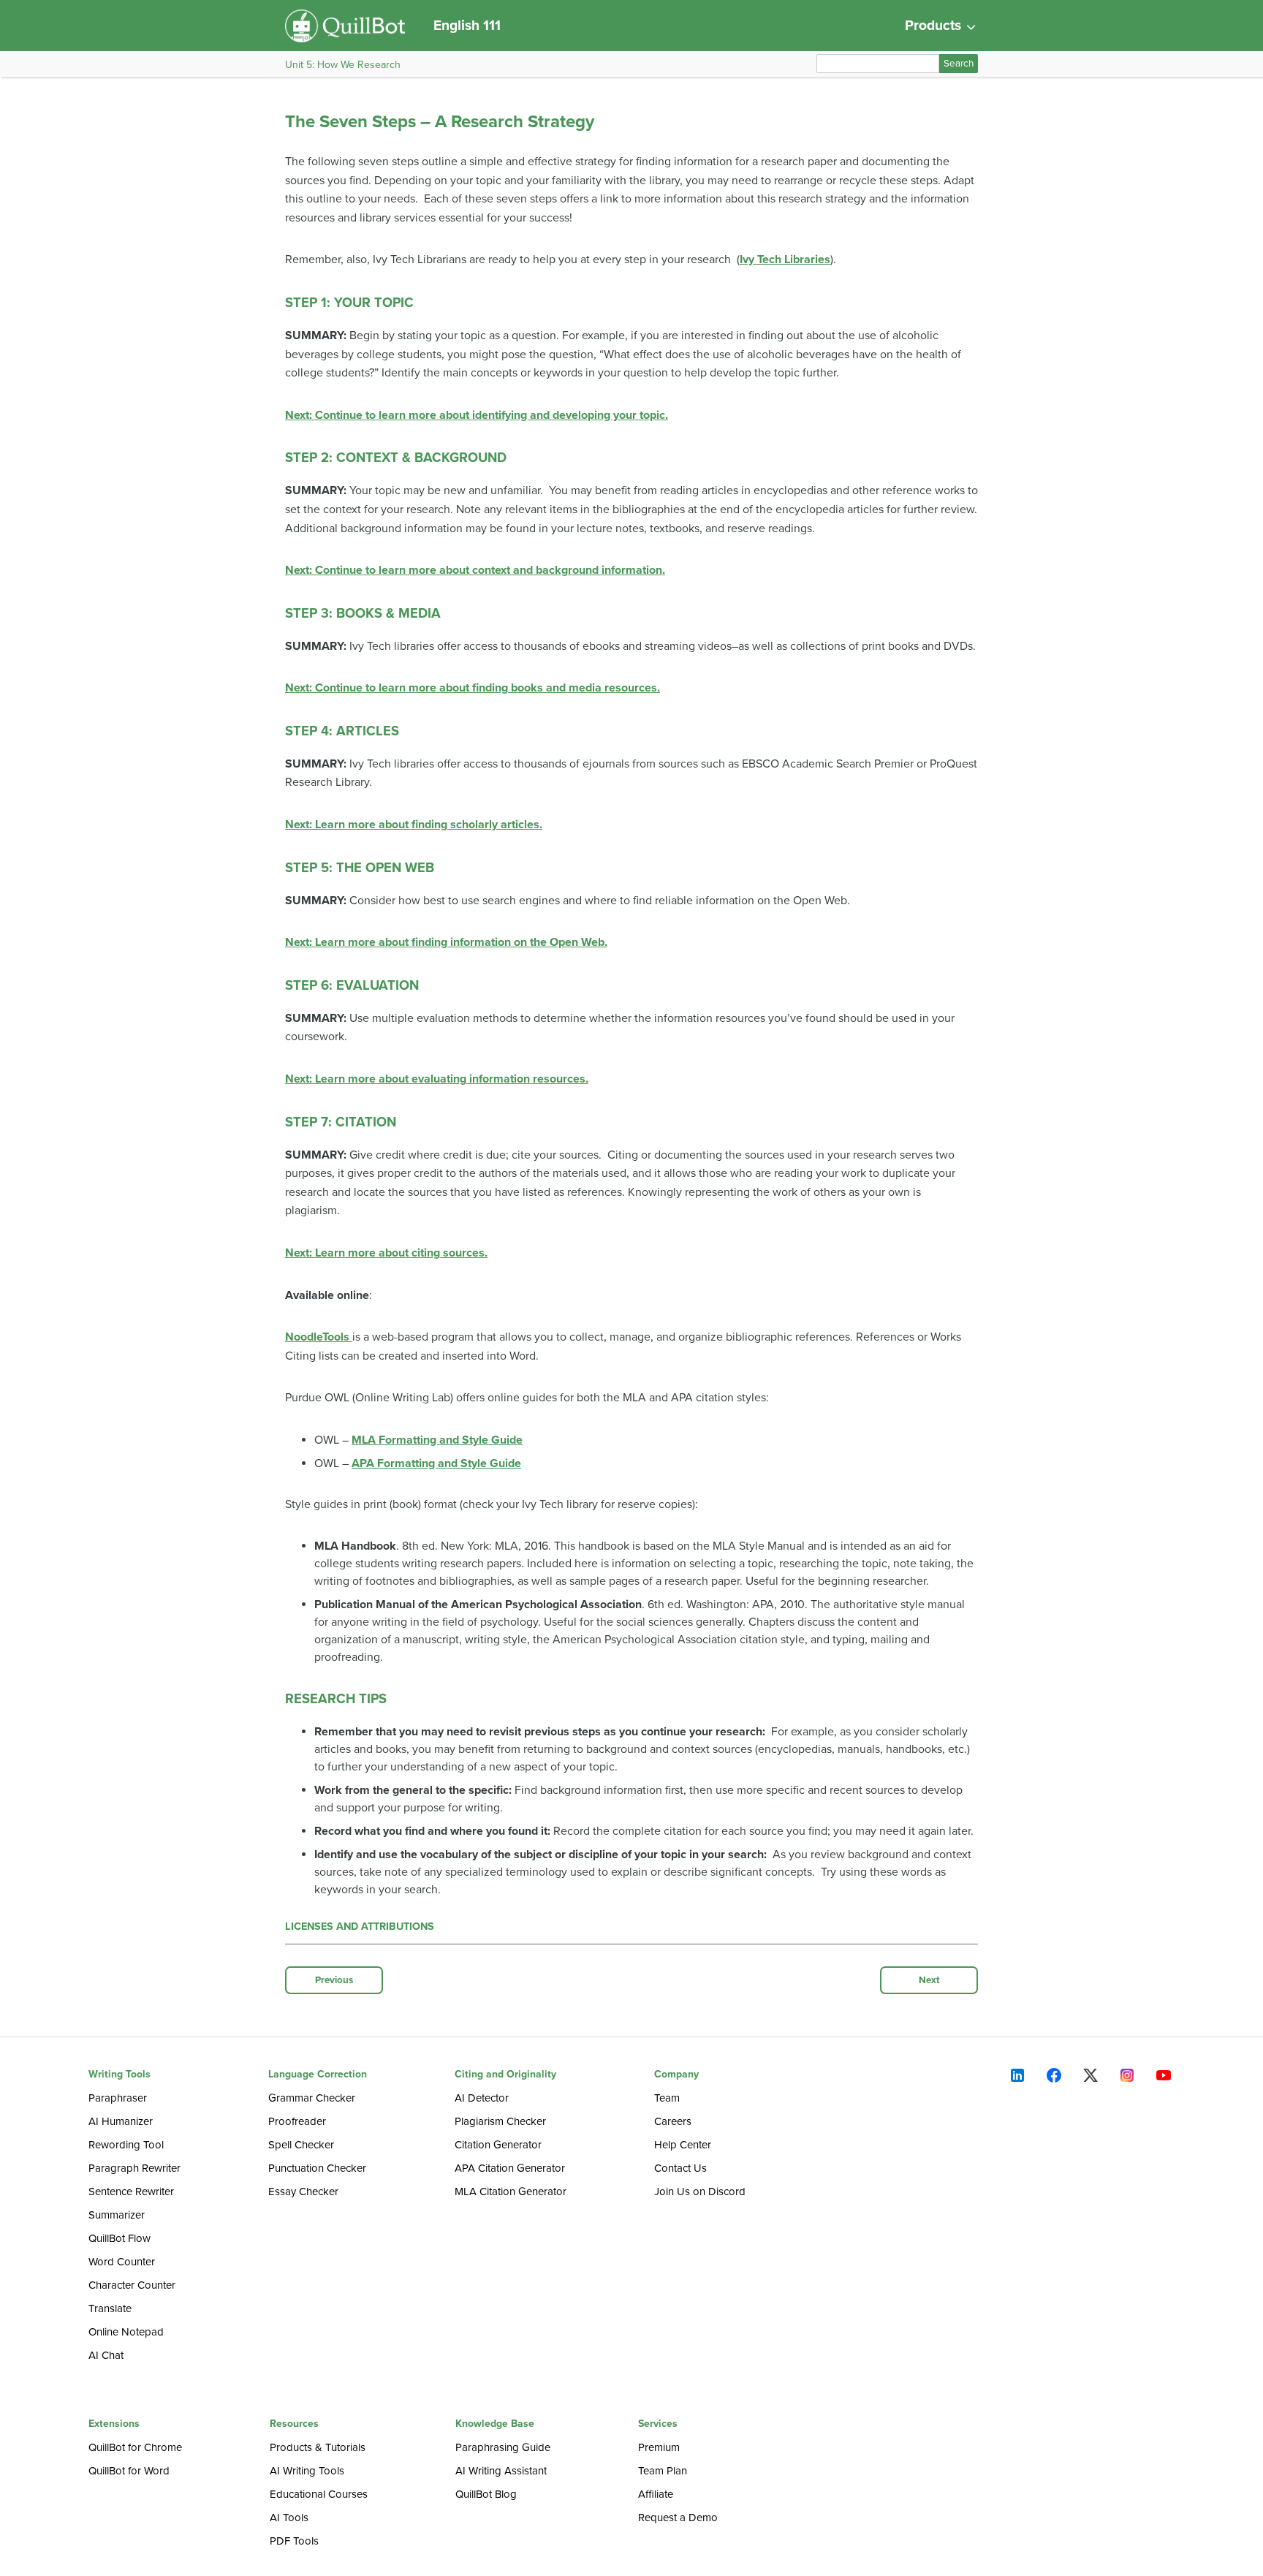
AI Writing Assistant (501, 2471)
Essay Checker (303, 2192)
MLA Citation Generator (511, 2192)
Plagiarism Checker (500, 2121)
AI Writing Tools (307, 2471)
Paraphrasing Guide (503, 2447)
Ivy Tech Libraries (785, 260)
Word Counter (122, 2262)
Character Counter (132, 2285)
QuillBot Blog (486, 2494)
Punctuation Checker (317, 2168)
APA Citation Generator (510, 2168)
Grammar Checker (312, 2098)
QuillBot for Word (129, 2471)
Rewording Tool (126, 2145)
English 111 (467, 25)
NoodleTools (319, 1337)
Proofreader (297, 2121)
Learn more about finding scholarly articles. (414, 825)
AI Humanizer (121, 2121)
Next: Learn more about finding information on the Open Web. (446, 942)
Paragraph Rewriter (134, 2168)
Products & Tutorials (318, 2447)
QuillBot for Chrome (135, 2447)
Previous (334, 1980)
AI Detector (482, 2098)
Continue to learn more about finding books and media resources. (473, 688)
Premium (659, 2447)
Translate (110, 2308)
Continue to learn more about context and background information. (475, 570)
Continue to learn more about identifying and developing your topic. (477, 415)
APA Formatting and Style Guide (436, 1463)
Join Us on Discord (700, 2192)
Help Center (683, 2145)
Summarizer (117, 2215)
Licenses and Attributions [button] (360, 1927)
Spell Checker (301, 2145)
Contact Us (680, 2168)
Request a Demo (678, 2518)
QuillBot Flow (120, 2238)
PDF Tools (294, 2541)
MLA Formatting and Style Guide (437, 1440)
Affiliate (656, 2494)
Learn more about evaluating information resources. (437, 1079)
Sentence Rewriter (131, 2192)
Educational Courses (319, 2494)
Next (929, 1980)
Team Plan (663, 2471)
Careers (673, 2121)
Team (667, 2098)
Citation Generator (498, 2145)
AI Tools (289, 2518)
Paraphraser (118, 2098)
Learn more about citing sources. (386, 1253)
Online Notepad (126, 2332)
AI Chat (106, 2355)
